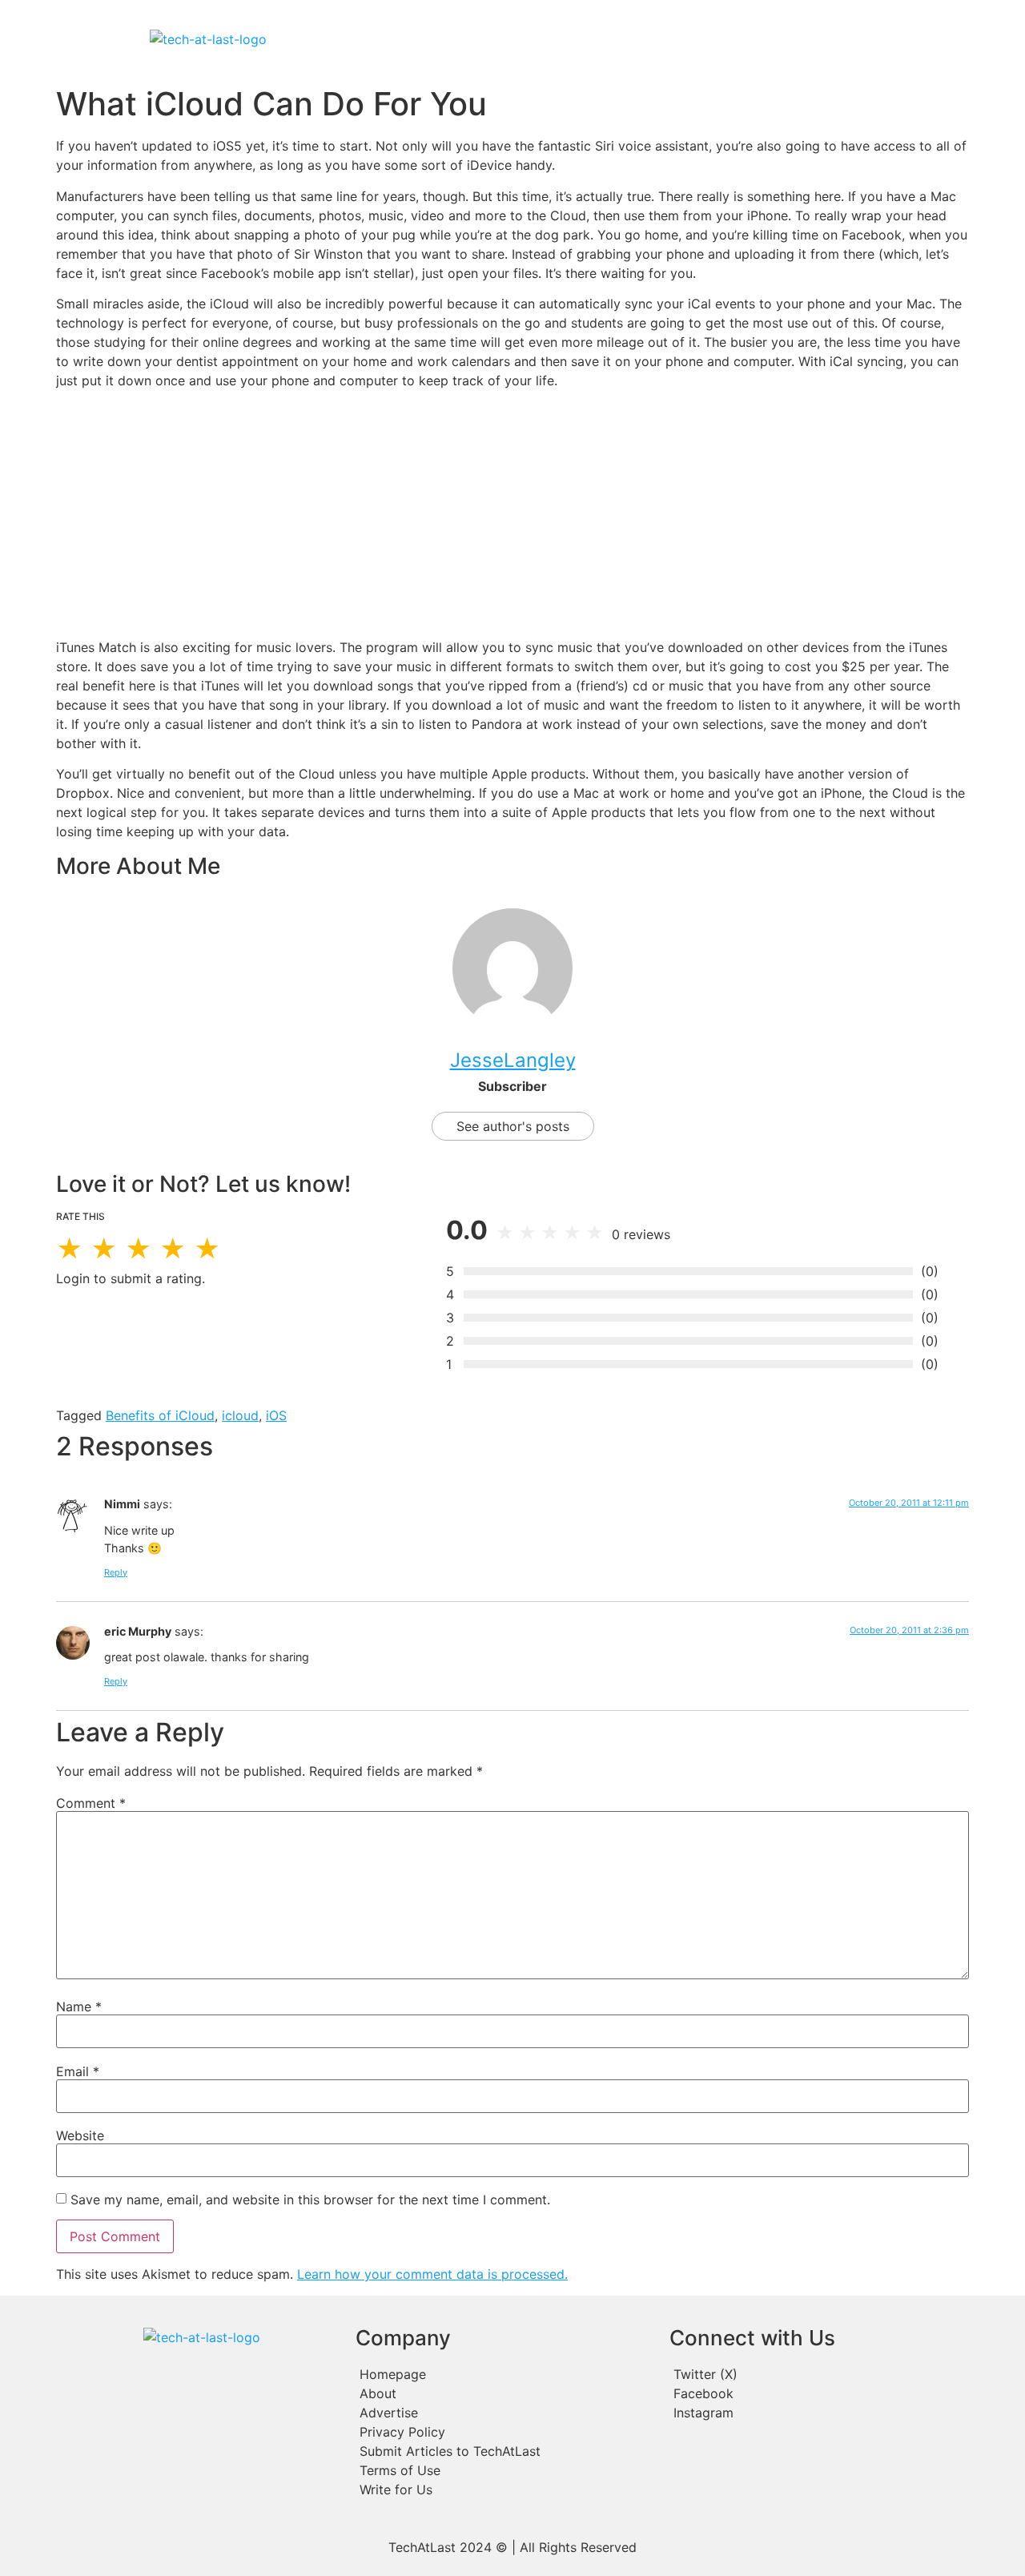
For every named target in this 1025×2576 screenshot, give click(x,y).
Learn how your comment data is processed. (432, 2274)
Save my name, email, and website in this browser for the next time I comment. (310, 2200)
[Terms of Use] (504, 2470)
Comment (91, 1803)
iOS (276, 1415)
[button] (615, 39)
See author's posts (513, 1126)
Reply (116, 1572)
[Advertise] (504, 2413)
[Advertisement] (512, 514)
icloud (240, 1415)
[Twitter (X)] (814, 2374)
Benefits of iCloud (160, 1415)
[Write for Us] (504, 2489)
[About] (504, 2393)
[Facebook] (814, 2393)
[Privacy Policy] (504, 2432)
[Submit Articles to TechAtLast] (504, 2451)
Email (78, 2071)
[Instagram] (814, 2413)
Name (79, 2006)
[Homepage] (504, 2374)
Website (80, 2135)
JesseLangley (513, 1060)
